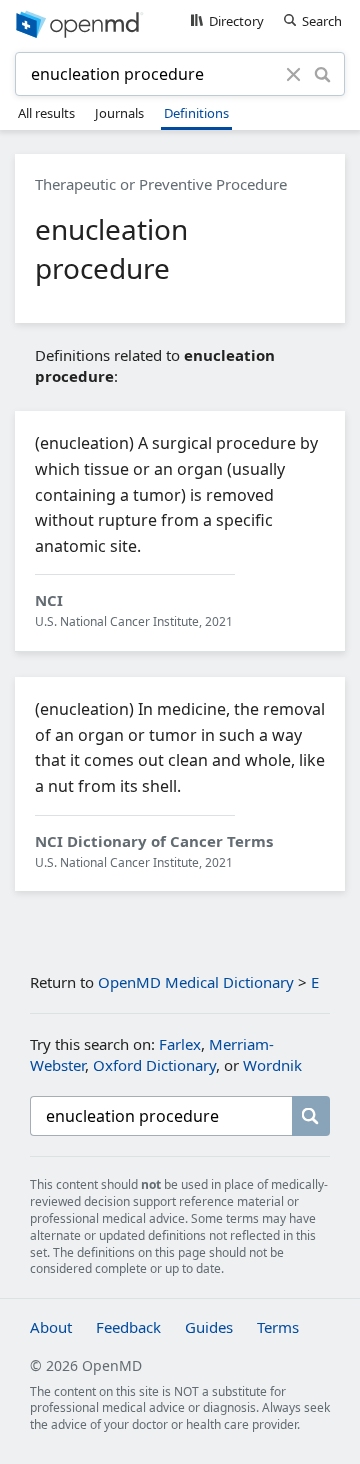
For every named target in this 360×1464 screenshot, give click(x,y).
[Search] (322, 74)
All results (46, 113)
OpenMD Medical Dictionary (196, 982)
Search (322, 21)
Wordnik (272, 1065)
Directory (236, 21)
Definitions (196, 113)
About (51, 1327)
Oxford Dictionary (154, 1065)
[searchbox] (161, 1116)
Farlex (180, 1044)
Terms (278, 1327)
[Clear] (293, 74)
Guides (209, 1327)
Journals (119, 113)
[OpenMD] (180, 23)
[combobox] (153, 74)
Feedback (128, 1327)
